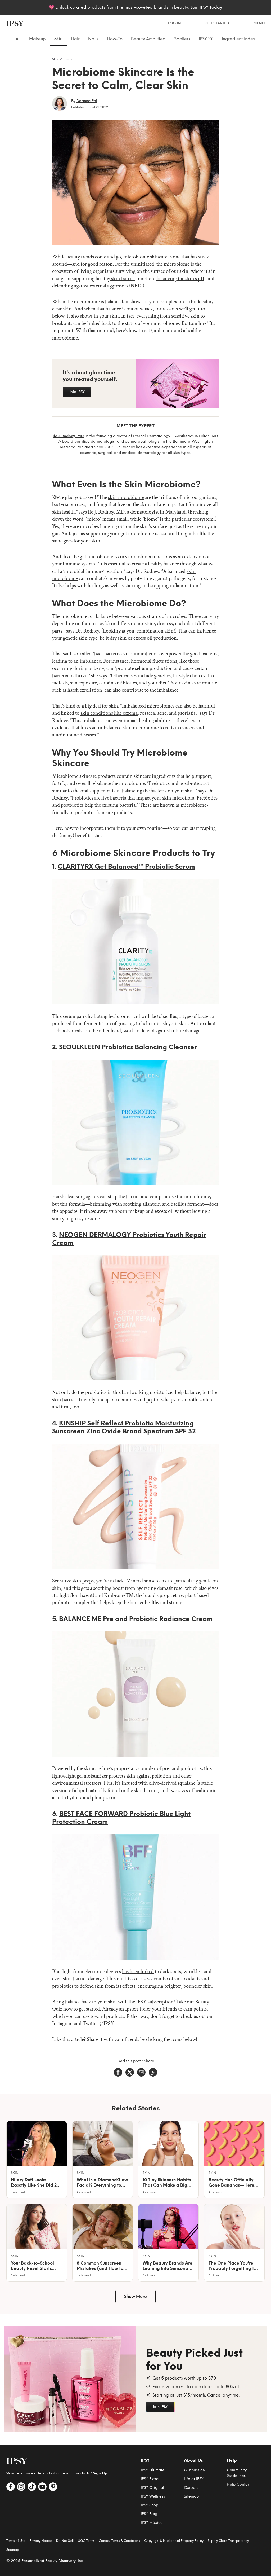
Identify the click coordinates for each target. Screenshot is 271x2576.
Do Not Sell (65, 2541)
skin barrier (123, 279)
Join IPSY (77, 392)
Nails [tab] (93, 39)
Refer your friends (158, 2009)
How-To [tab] (115, 39)
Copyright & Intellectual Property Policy (174, 2541)
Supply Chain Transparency (228, 2541)
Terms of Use (16, 2541)
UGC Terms (86, 2541)
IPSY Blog (149, 2514)
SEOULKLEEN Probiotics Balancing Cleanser (128, 1047)
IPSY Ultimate (153, 2470)
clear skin (62, 309)
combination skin (155, 631)
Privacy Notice (41, 2541)
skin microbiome (126, 497)
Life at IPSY (194, 2479)
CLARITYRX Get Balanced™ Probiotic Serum (126, 866)
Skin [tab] (58, 39)
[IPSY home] (15, 23)
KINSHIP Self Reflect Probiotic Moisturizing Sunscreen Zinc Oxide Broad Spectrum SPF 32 (124, 1427)
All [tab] (18, 39)
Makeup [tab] (37, 39)
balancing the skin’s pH (180, 279)
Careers (191, 2488)
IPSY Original (152, 2488)
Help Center (238, 2484)
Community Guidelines (237, 2473)
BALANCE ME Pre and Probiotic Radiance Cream (136, 1619)
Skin (55, 59)
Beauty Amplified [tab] (148, 39)
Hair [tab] (75, 39)
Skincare (70, 59)
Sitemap (191, 2496)
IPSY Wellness (153, 2496)
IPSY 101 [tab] (206, 39)
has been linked (138, 1972)
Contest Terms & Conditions (119, 2541)
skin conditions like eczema (109, 713)
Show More (135, 2296)
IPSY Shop (150, 2505)
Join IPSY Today (206, 7)
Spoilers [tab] (182, 39)
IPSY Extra (150, 2479)
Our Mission (194, 2470)
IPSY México (152, 2523)
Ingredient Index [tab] (239, 39)
